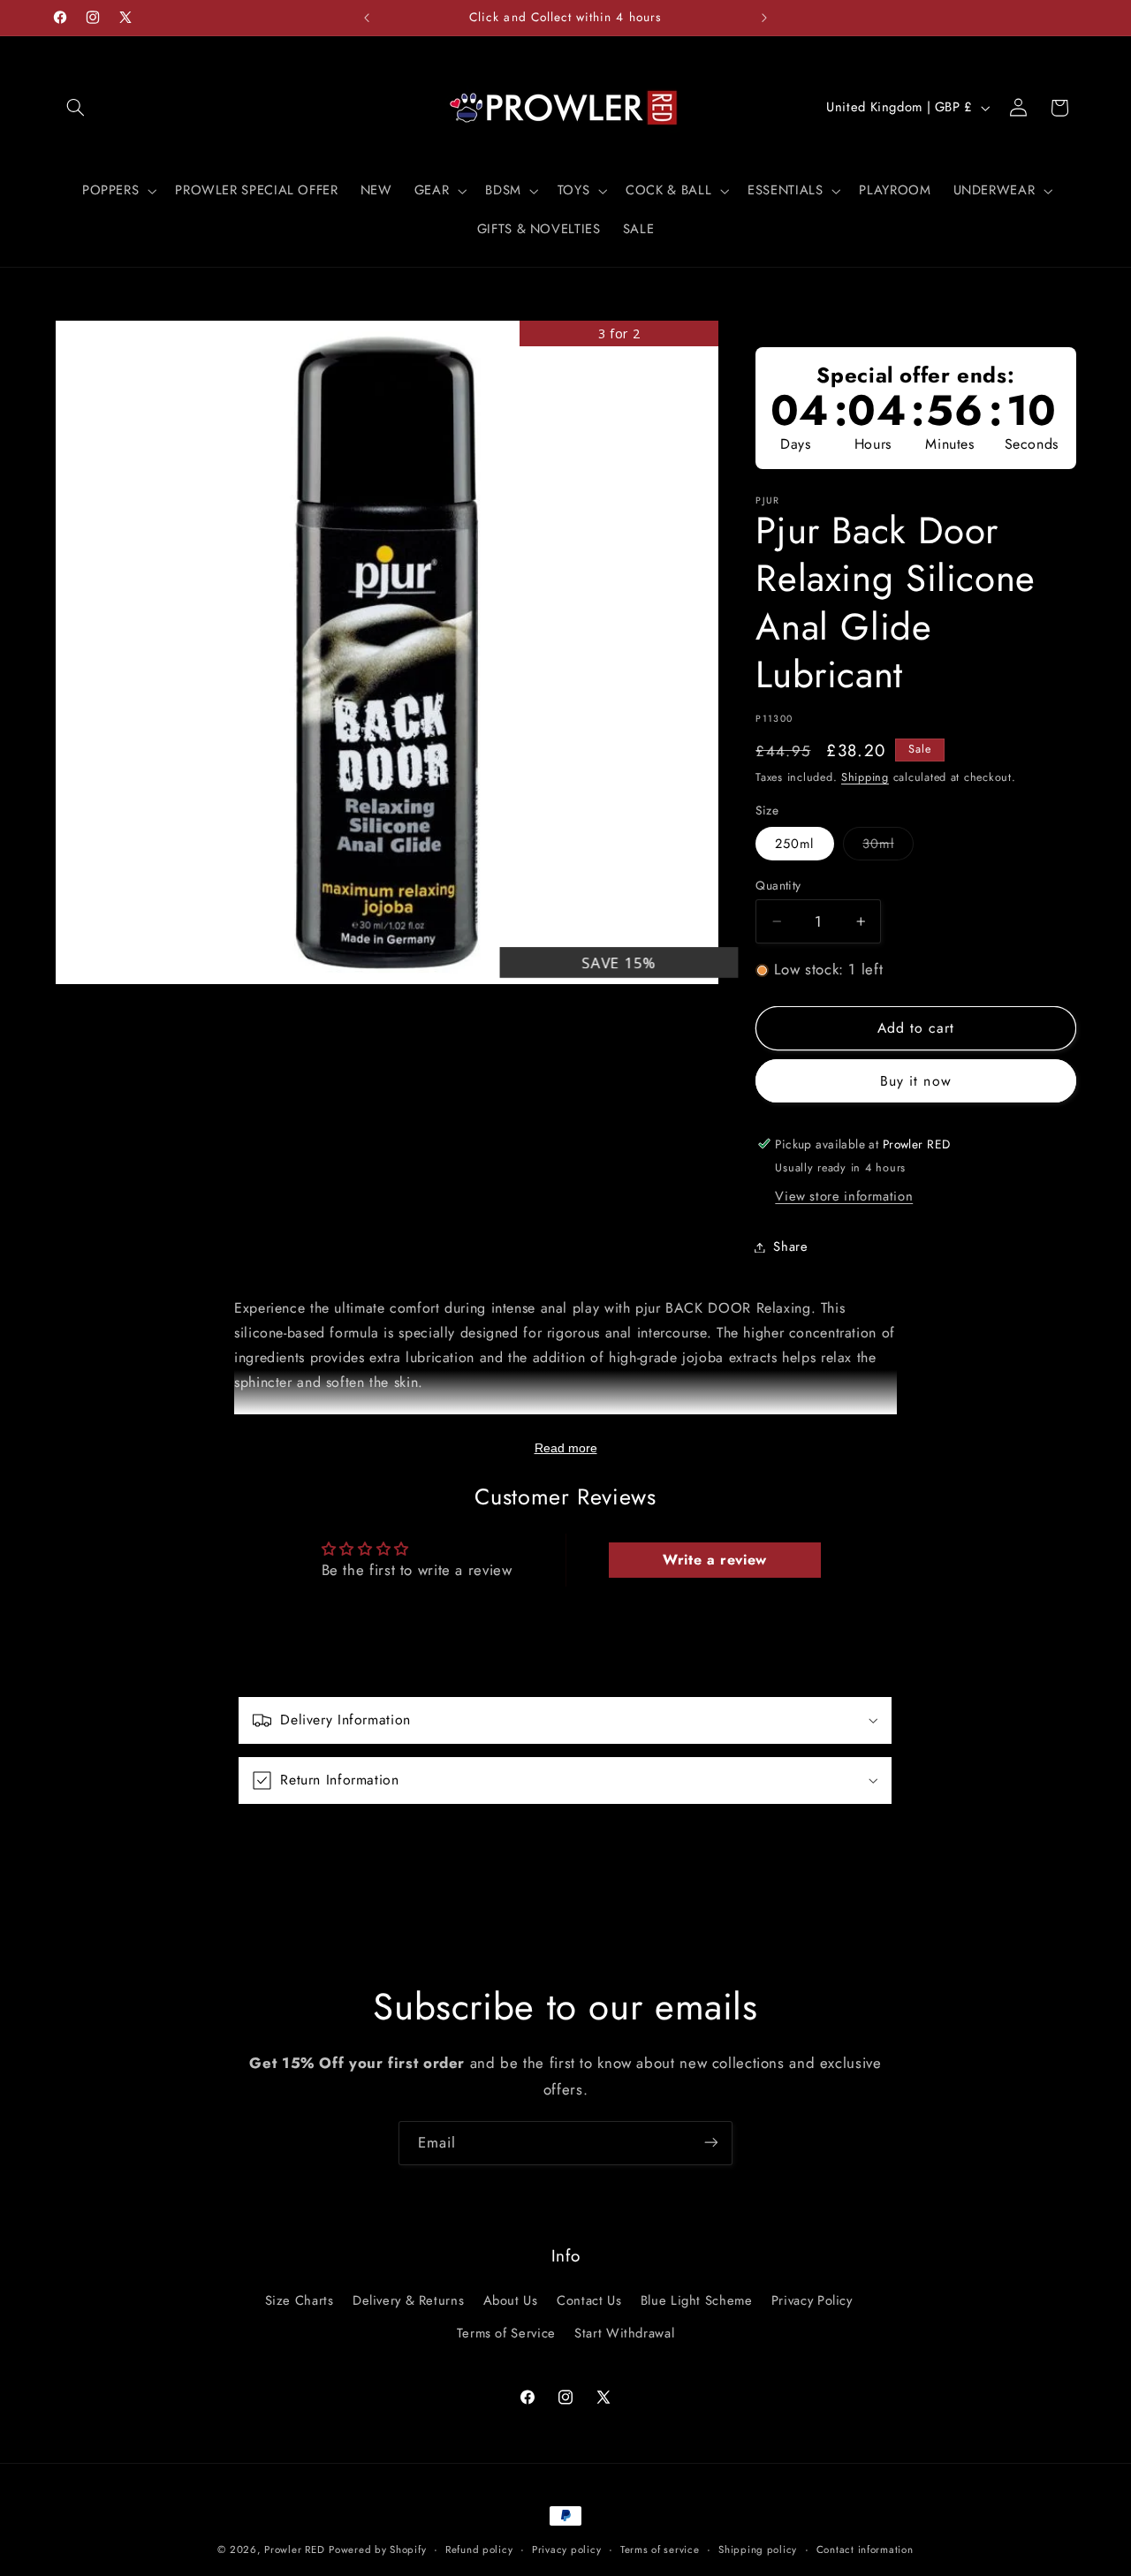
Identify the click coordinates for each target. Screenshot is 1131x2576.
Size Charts (300, 2301)
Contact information (865, 2549)
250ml (794, 844)
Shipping (865, 777)
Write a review (715, 1561)
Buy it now (916, 1081)
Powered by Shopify (377, 2549)
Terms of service (660, 2549)
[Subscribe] (711, 2143)
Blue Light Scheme (697, 2301)
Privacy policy (566, 2549)
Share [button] (790, 1246)
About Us (511, 2301)
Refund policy (479, 2549)
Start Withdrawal (624, 2333)
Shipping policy (758, 2549)
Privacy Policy (812, 2301)
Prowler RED (294, 2549)
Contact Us (589, 2301)
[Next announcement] (764, 18)
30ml (888, 847)
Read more (566, 1448)
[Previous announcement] (367, 18)
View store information (844, 1196)
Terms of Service (506, 2333)
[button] (76, 108)
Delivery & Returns (408, 2301)
